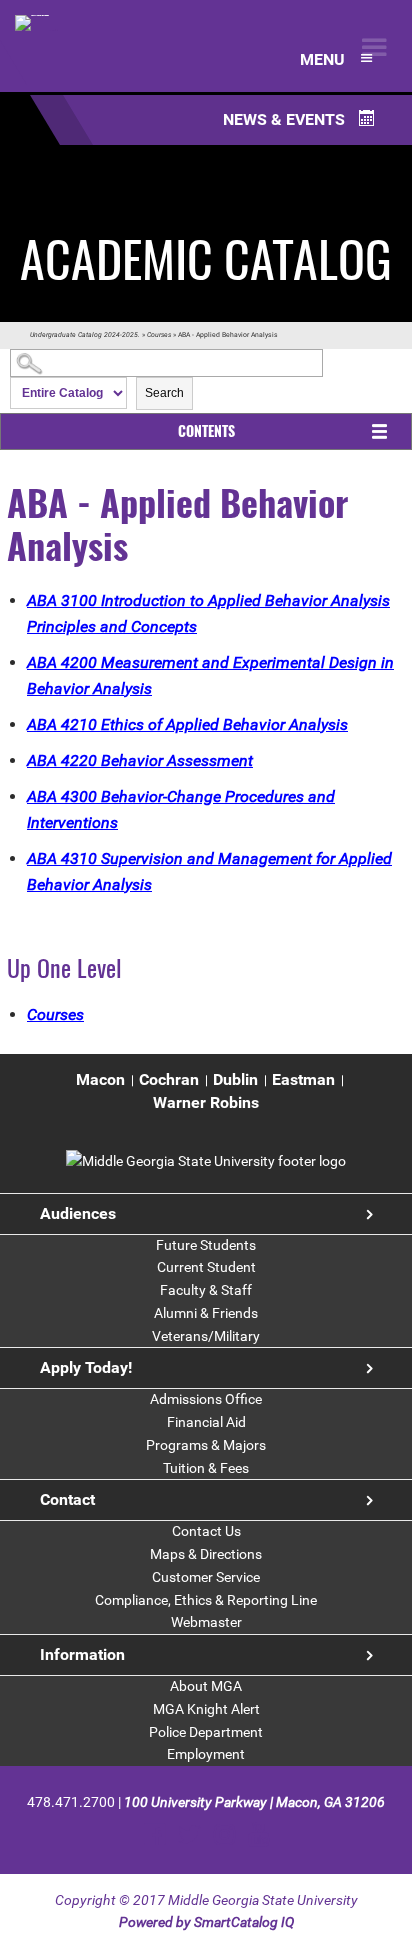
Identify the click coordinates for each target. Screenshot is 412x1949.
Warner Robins (206, 1102)
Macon (100, 1079)
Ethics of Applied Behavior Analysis (187, 724)
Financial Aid (206, 1422)
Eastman (303, 1079)
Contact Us (206, 1531)
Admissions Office (206, 1399)
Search (164, 393)
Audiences (78, 1213)
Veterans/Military (206, 1336)
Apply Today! (86, 1367)
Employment (206, 1754)
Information (82, 1654)
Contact (67, 1499)
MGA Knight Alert (206, 1709)
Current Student (206, 1267)
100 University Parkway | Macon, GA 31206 (254, 1802)
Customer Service (206, 1577)
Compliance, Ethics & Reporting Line (206, 1600)
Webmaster (206, 1622)
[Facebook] (154, 1834)
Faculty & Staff (206, 1290)
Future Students (206, 1245)
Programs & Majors (206, 1445)
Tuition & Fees (206, 1468)
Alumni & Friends (206, 1313)
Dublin (235, 1079)
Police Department (206, 1732)
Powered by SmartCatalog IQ (206, 1922)
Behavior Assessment (140, 760)
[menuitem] (100, 1080)
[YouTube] (258, 1834)
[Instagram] (224, 1834)
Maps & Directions (206, 1554)
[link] (206, 1161)
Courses (159, 335)
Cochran (169, 1079)
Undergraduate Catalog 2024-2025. (85, 335)
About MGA (206, 1686)
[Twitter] (189, 1834)
